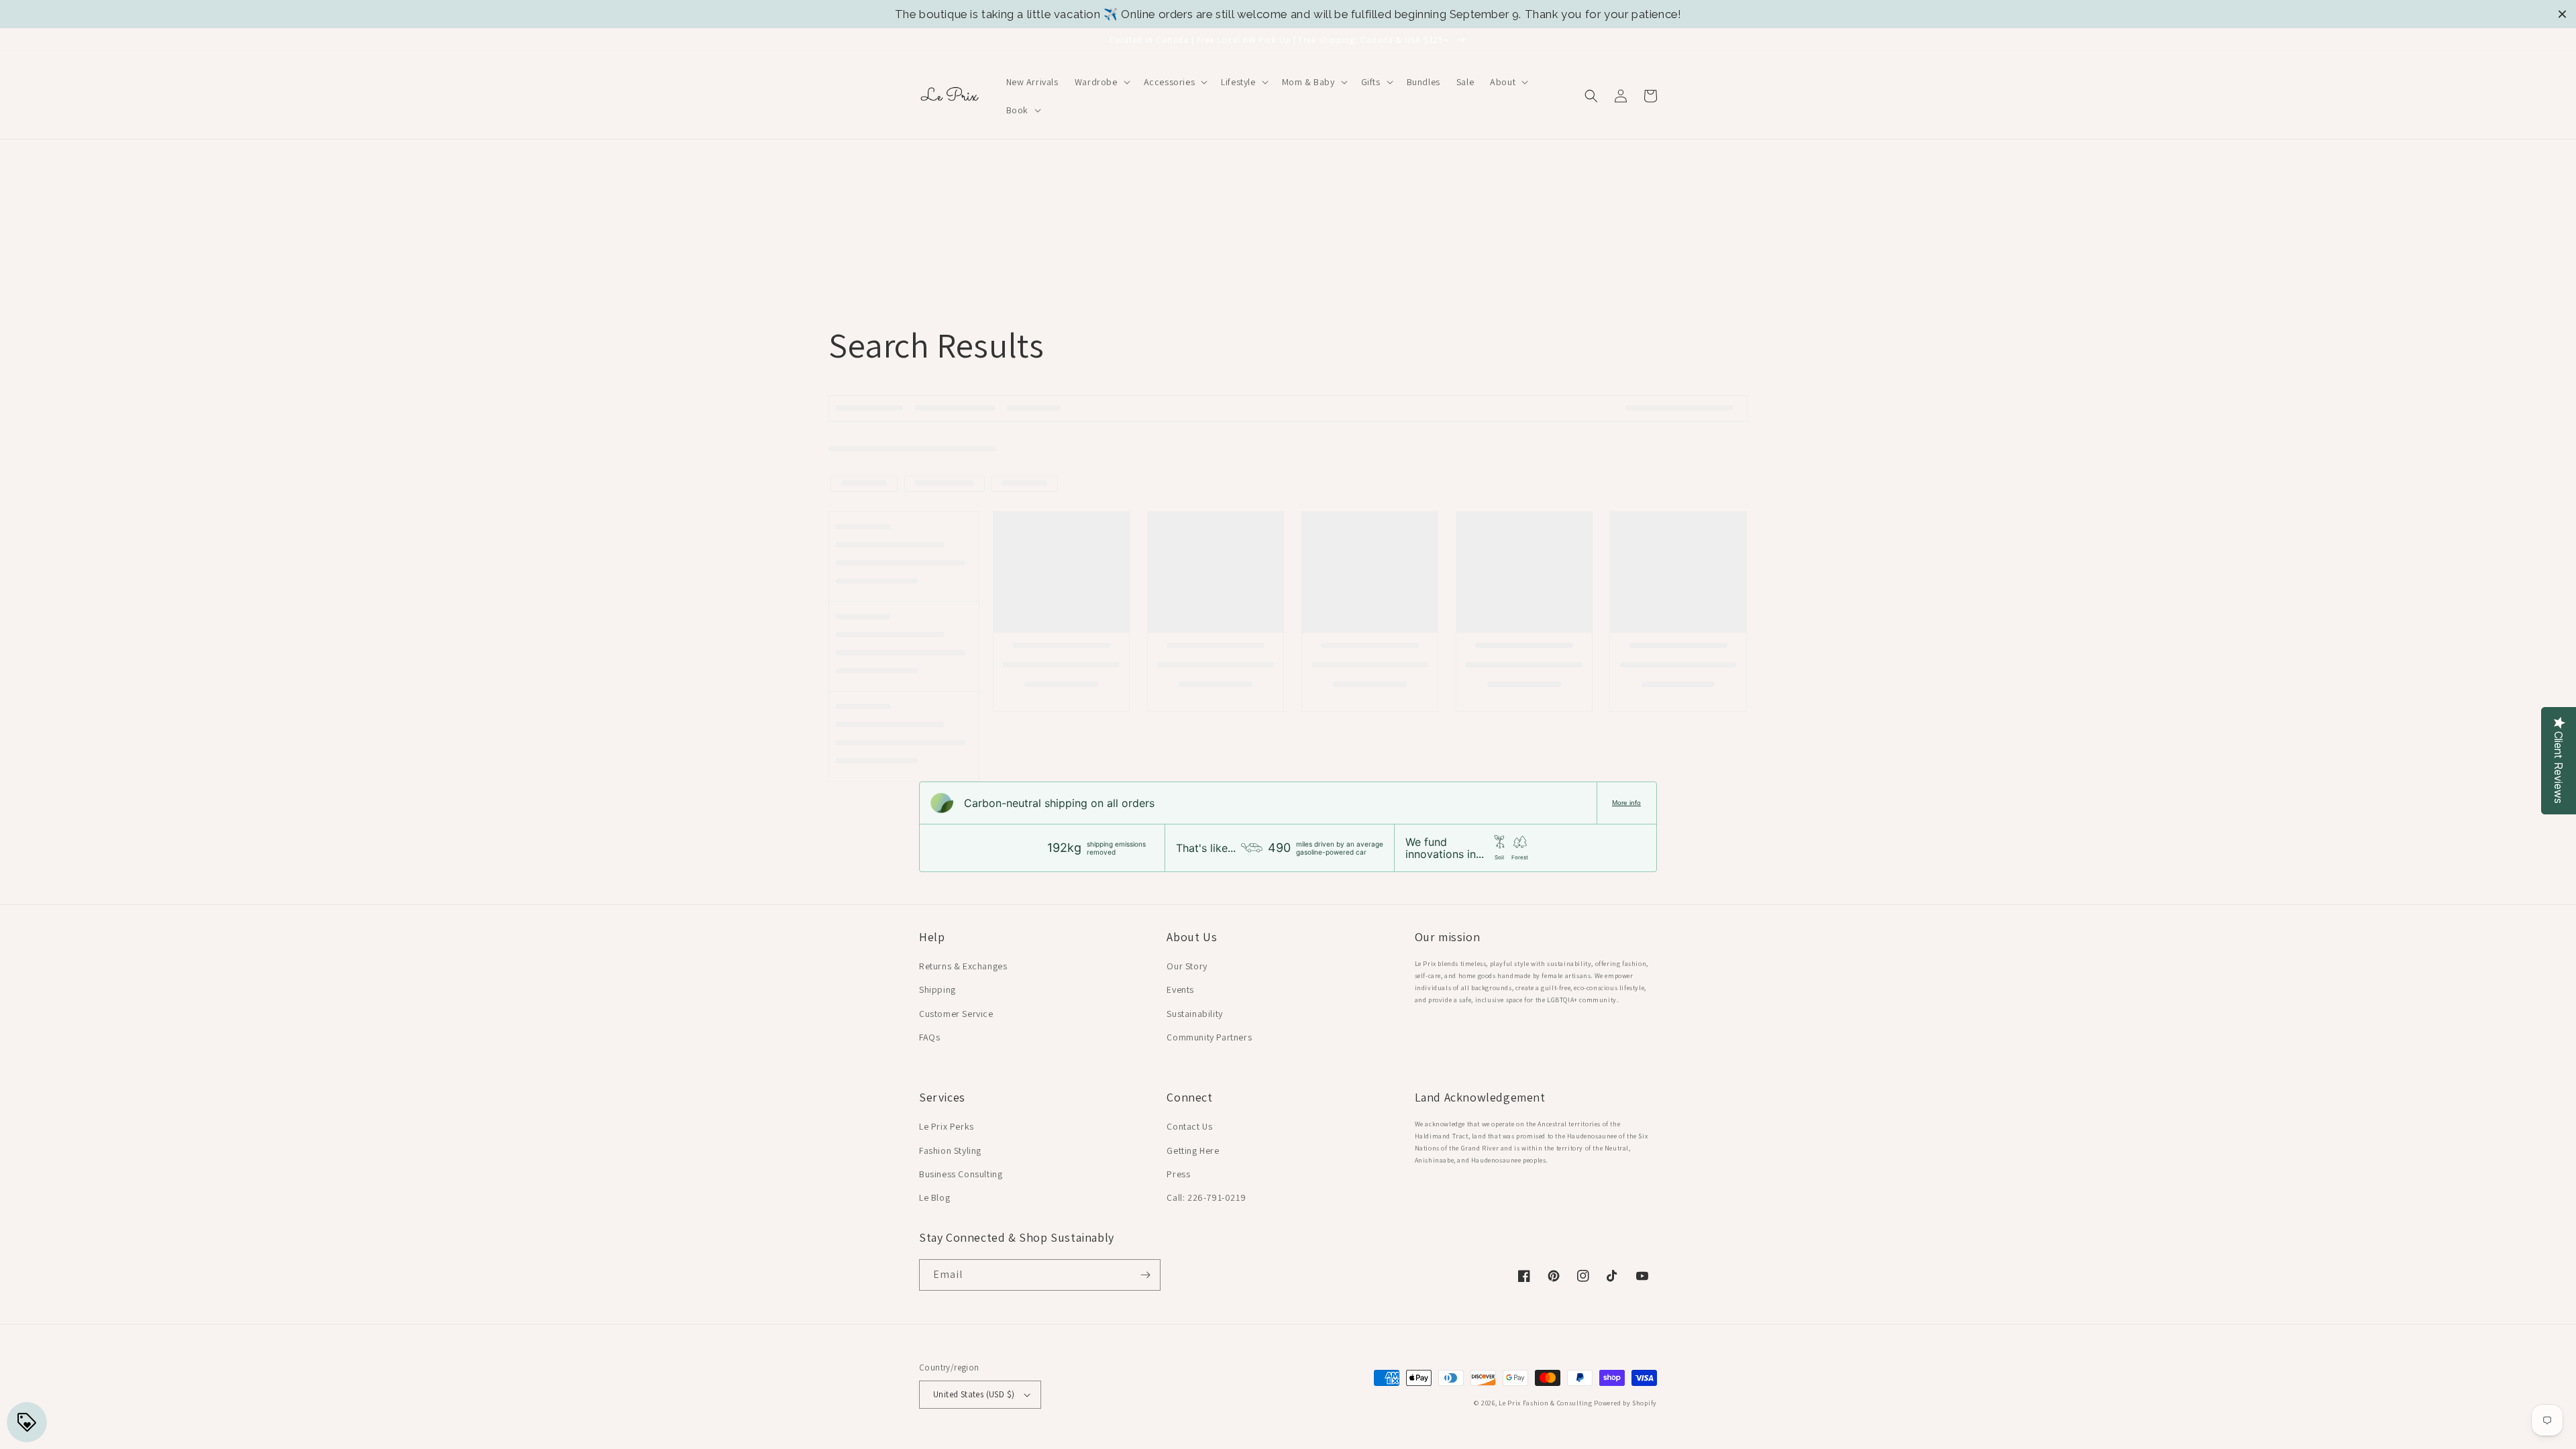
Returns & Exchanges (963, 966)
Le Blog (934, 1197)
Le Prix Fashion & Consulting (1546, 1403)
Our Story (1187, 966)
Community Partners (1209, 1037)
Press (1178, 1174)
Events (1180, 989)
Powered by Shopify (1625, 1403)
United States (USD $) (974, 1394)
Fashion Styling (950, 1150)
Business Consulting (961, 1174)
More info (1626, 803)
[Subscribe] (1145, 1275)
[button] (1101, 82)
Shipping (937, 989)
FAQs (929, 1037)
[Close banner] (2562, 14)
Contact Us (1189, 1126)
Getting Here (1193, 1150)
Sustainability (1194, 1014)
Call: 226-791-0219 (1206, 1197)
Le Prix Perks (947, 1126)
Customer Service (956, 1014)
